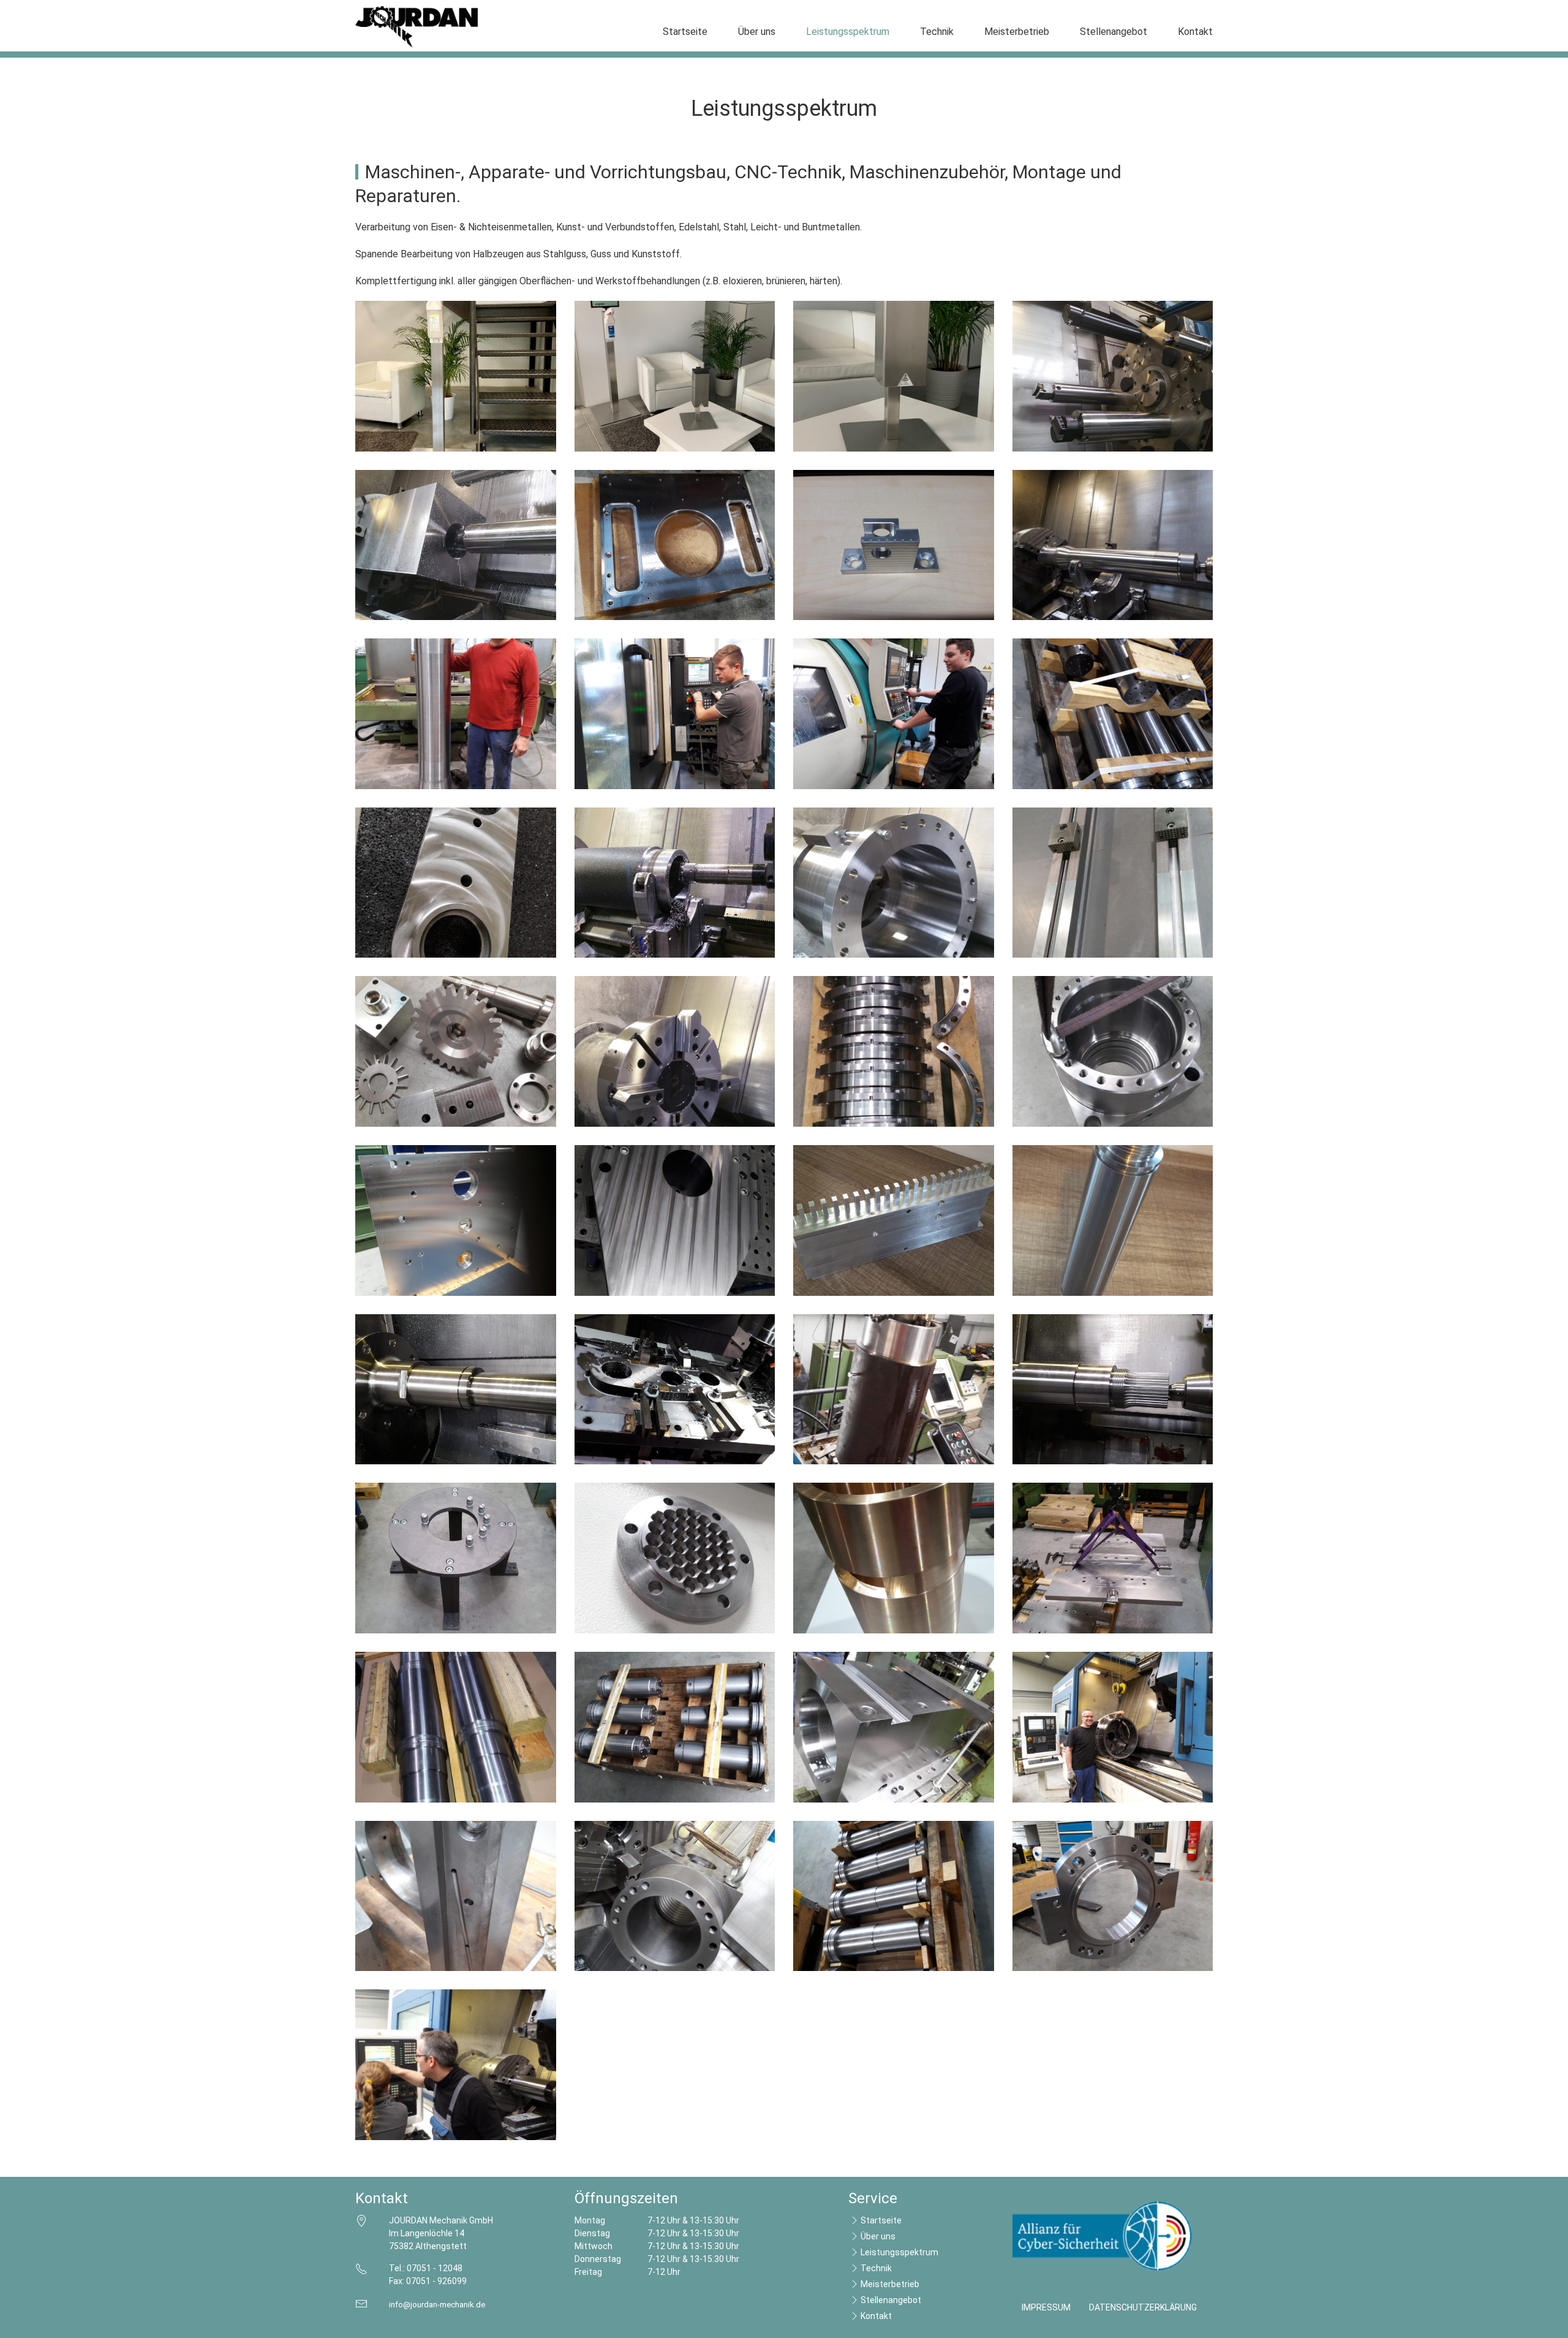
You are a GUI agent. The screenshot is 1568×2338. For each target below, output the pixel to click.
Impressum (1046, 2307)
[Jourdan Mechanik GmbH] (417, 27)
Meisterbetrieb (1017, 32)
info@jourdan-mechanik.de (437, 2305)
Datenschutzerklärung (1143, 2307)
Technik (937, 32)
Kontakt (1195, 32)
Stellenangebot (1114, 32)
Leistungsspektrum (848, 32)
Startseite (685, 32)
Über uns (757, 32)
